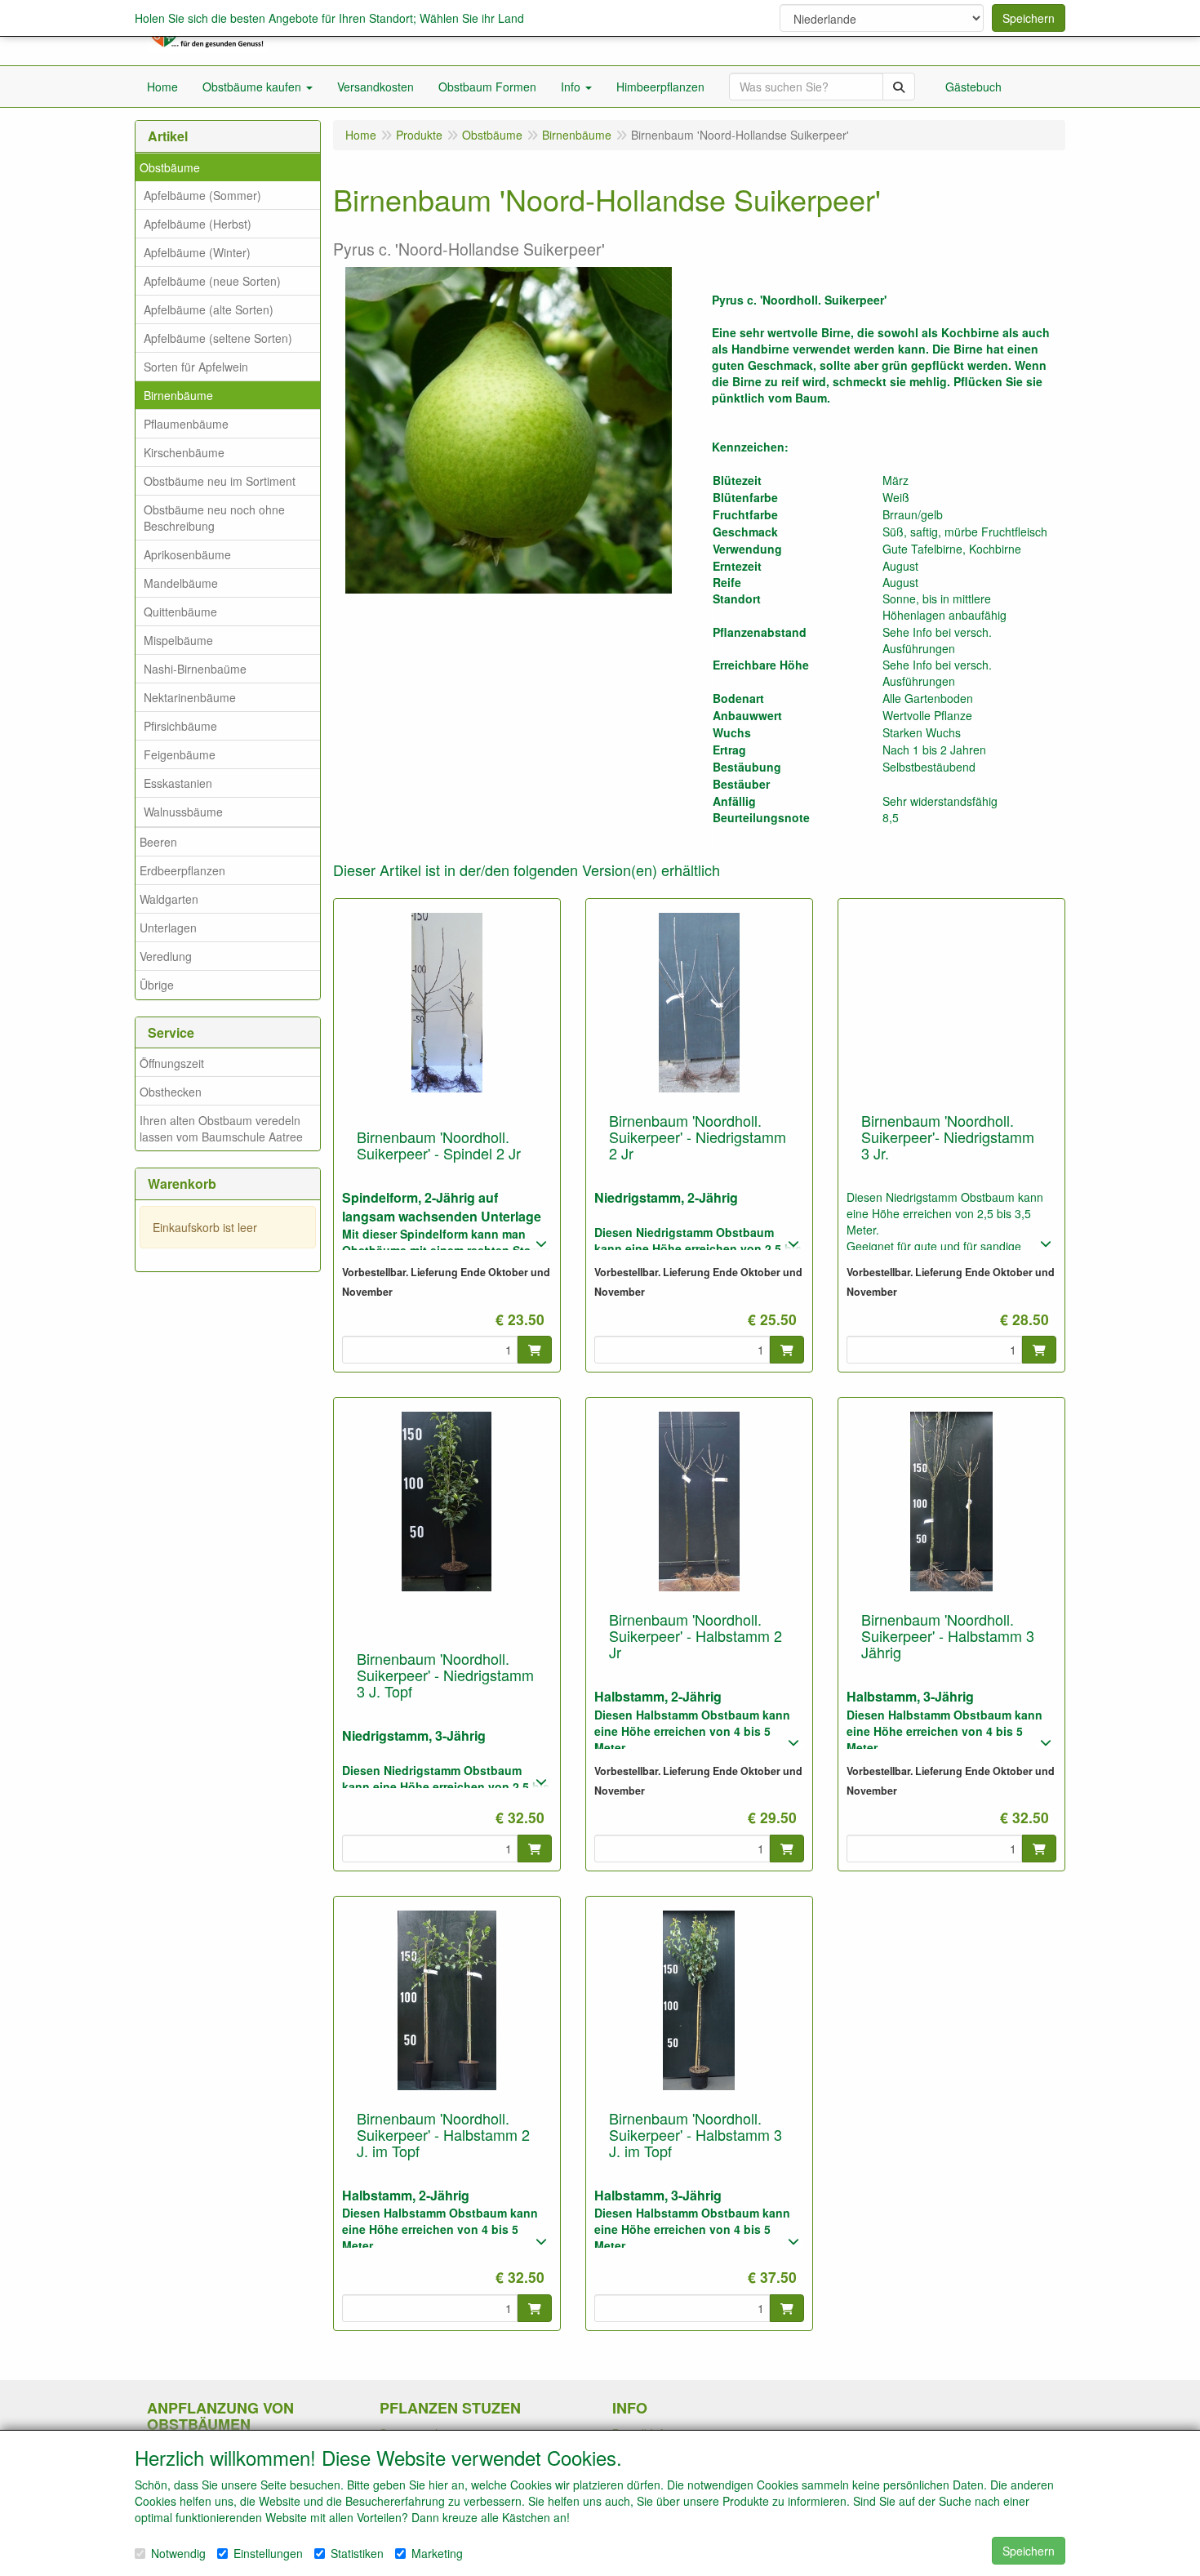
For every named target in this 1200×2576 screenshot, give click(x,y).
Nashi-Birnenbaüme (195, 669)
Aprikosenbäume (187, 554)
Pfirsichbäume (180, 726)
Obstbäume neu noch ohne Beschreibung (214, 518)
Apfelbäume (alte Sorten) (209, 309)
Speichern (1029, 18)
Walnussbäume (183, 812)
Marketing (437, 2553)
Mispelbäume (178, 640)
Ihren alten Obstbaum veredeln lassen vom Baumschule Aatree (221, 1128)
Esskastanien (178, 783)
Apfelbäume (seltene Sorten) (218, 338)
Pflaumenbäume (186, 424)
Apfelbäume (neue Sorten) (212, 281)
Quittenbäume (180, 612)
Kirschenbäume (184, 452)
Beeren (158, 842)
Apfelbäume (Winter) (197, 252)
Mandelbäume (181, 583)
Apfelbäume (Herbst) (198, 224)
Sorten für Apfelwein (196, 367)
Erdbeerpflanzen (182, 870)
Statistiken (357, 2553)
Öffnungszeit (172, 1063)
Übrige (157, 985)
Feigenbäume (180, 754)
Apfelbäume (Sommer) (202, 195)
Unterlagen (168, 928)
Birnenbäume (178, 395)
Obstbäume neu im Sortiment (220, 481)
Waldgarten (169, 899)
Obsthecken (171, 1092)
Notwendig (178, 2553)
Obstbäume (170, 167)
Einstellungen (268, 2553)
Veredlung (166, 956)
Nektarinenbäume (190, 697)
